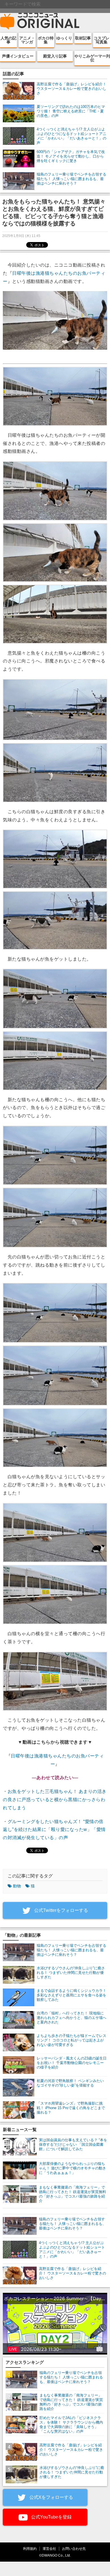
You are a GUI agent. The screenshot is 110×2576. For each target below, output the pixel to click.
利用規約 (30, 2549)
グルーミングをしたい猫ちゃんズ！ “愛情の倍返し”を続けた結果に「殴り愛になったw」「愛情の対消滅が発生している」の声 (54, 1830)
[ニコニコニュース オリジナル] (40, 21)
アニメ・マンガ (27, 40)
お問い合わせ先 (74, 2549)
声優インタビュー (18, 56)
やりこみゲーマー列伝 (92, 58)
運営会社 (49, 2549)
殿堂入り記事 (55, 56)
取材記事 (83, 38)
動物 (17, 1886)
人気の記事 (8, 40)
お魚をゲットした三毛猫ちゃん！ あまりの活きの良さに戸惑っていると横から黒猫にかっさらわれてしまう (55, 1800)
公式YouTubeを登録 (51, 2517)
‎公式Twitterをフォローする (60, 1910)
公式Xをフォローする (51, 2497)
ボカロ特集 (46, 40)
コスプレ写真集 (102, 40)
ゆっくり (64, 38)
